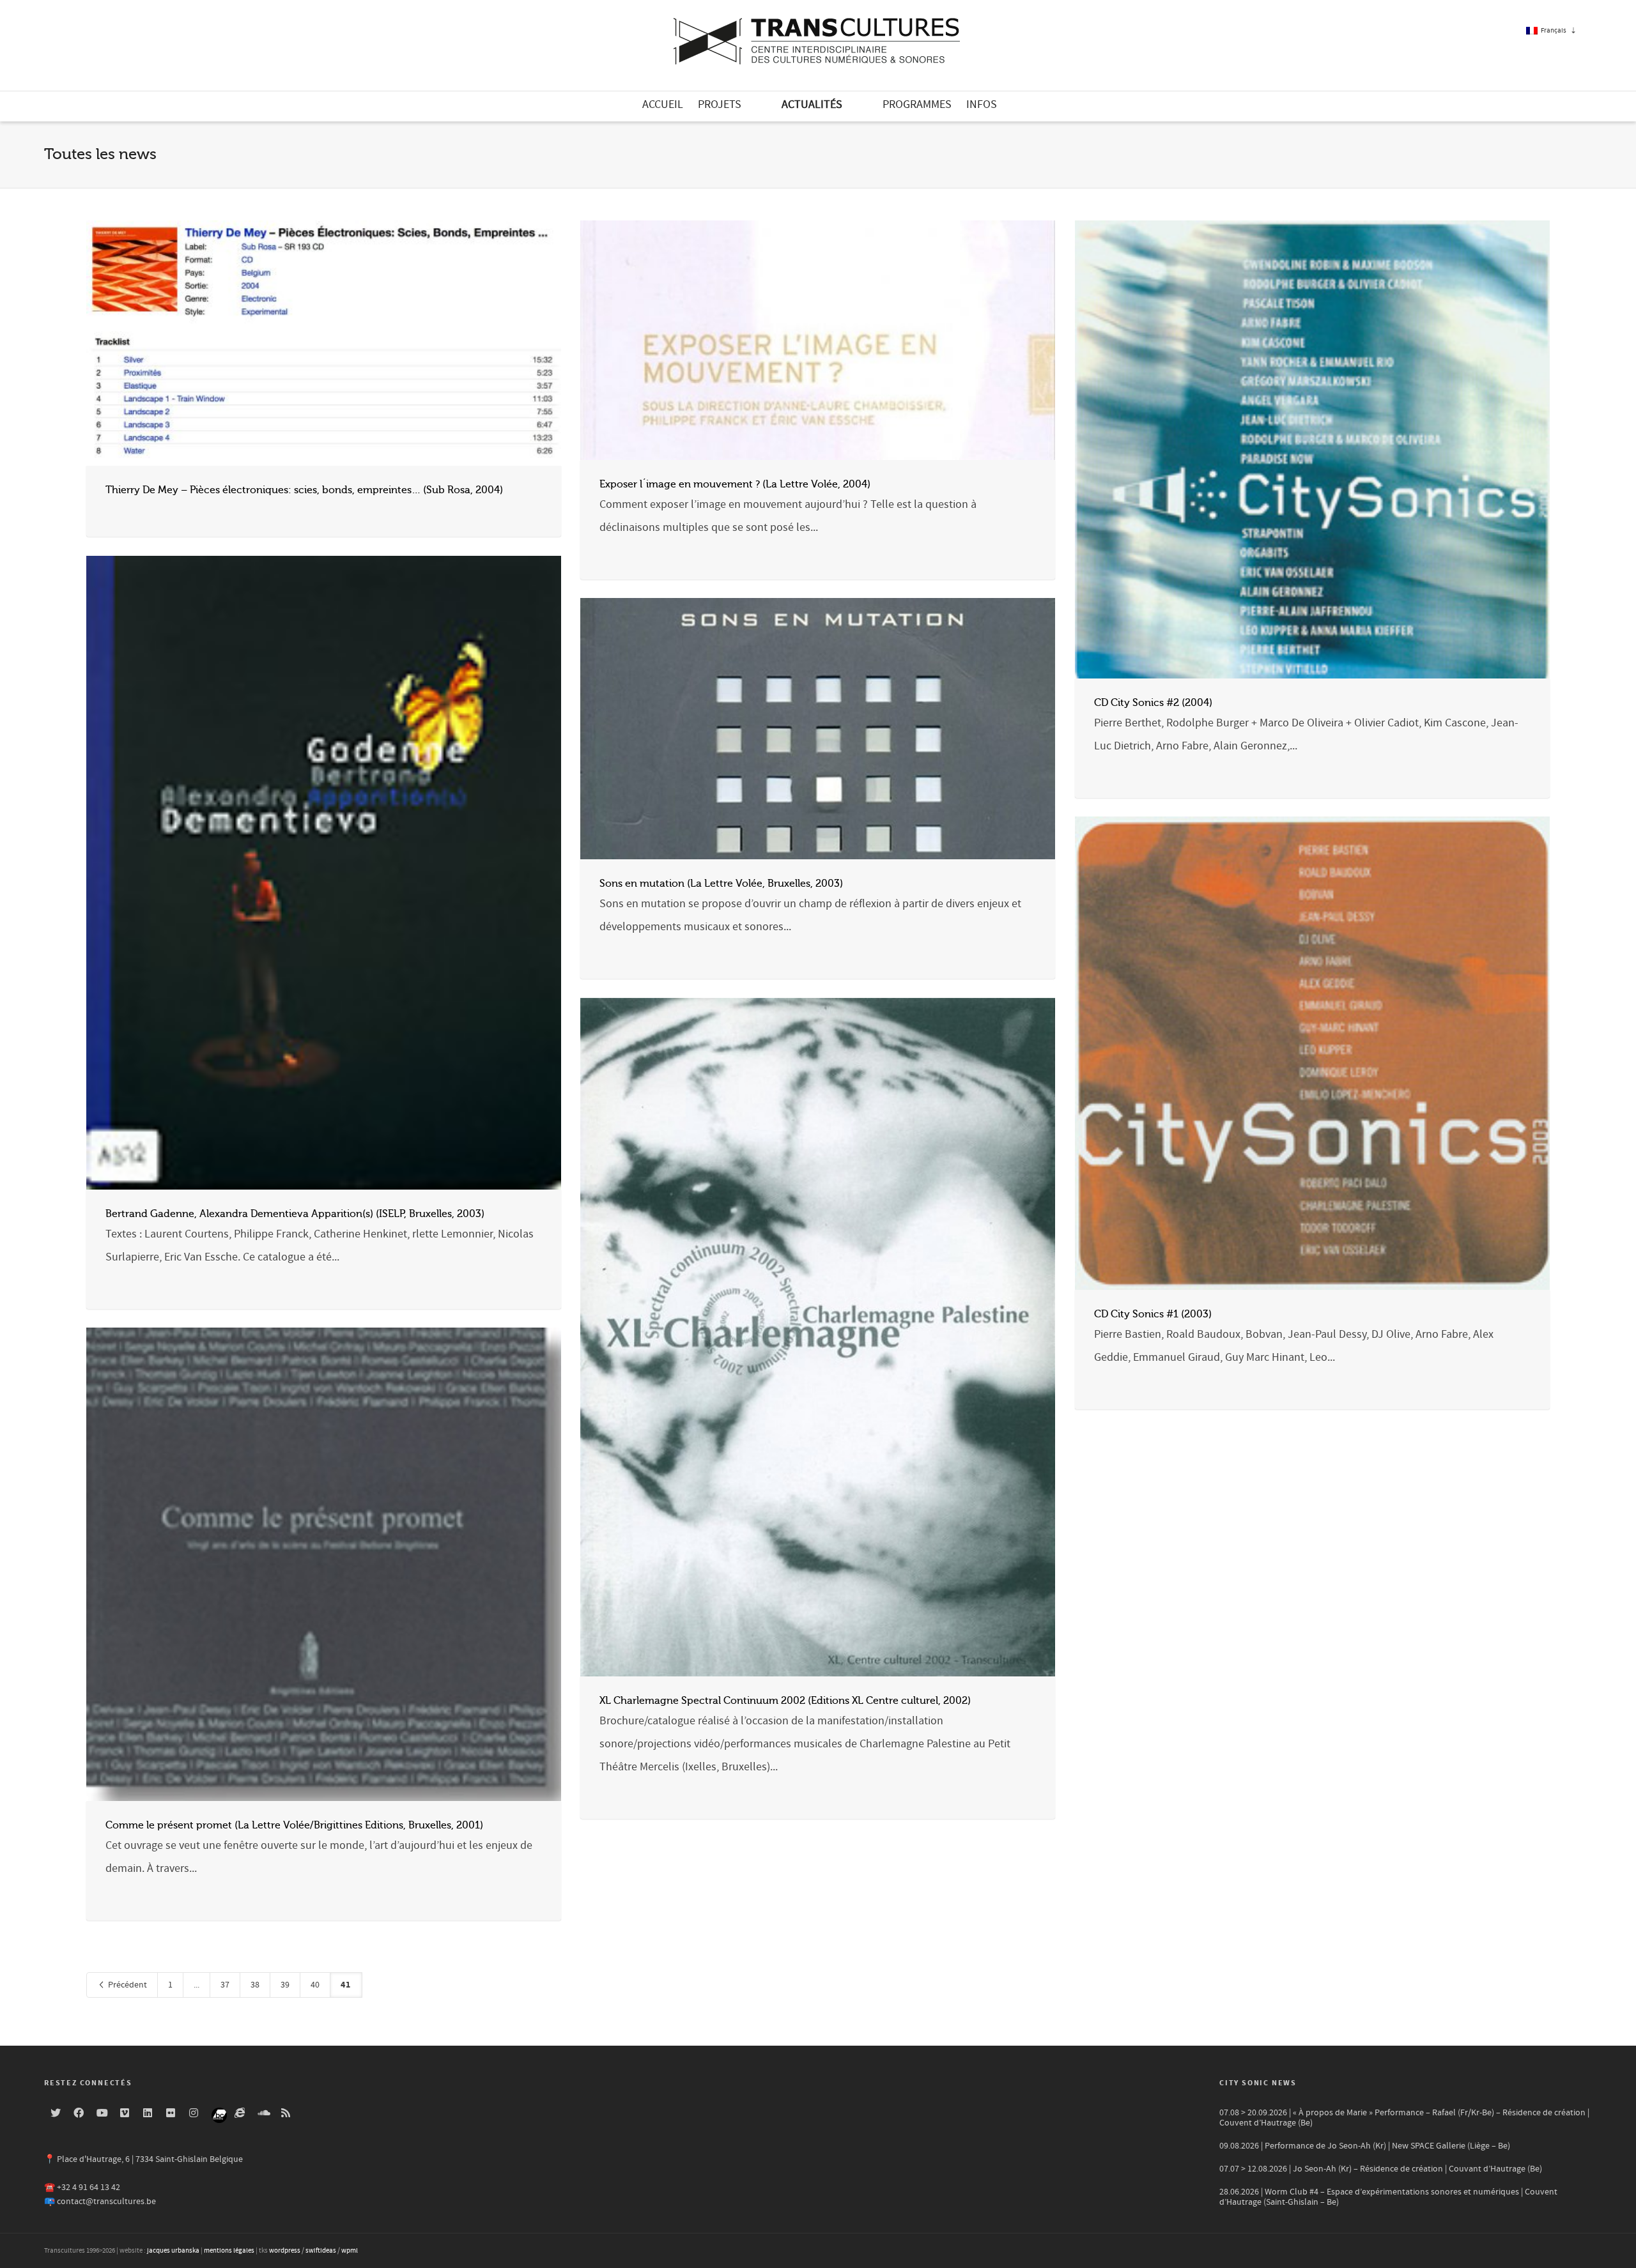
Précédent (127, 1985)
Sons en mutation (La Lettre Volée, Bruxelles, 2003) (721, 884)
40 (315, 1985)
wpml (350, 2251)
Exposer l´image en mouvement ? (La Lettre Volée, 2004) (735, 484)
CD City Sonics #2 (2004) (1153, 703)
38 (255, 1985)
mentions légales (229, 2251)
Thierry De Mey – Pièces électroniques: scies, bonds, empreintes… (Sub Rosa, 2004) (304, 490)
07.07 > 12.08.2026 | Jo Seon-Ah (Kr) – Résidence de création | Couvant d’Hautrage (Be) (1381, 2169)
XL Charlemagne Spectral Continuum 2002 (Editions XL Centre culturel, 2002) (785, 1701)
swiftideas (321, 2251)
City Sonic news (1258, 2083)
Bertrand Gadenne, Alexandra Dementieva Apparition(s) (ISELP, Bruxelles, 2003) (295, 1214)
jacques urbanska (173, 2251)
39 (285, 1985)
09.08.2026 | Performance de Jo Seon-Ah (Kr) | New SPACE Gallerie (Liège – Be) (1365, 2146)
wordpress (285, 2251)
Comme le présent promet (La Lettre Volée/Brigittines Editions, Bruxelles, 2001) (294, 1825)
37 (225, 1985)
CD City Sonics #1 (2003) (1153, 1314)
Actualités (812, 104)
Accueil (663, 104)
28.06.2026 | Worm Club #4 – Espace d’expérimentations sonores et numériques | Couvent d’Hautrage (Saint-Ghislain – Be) (1388, 2197)
